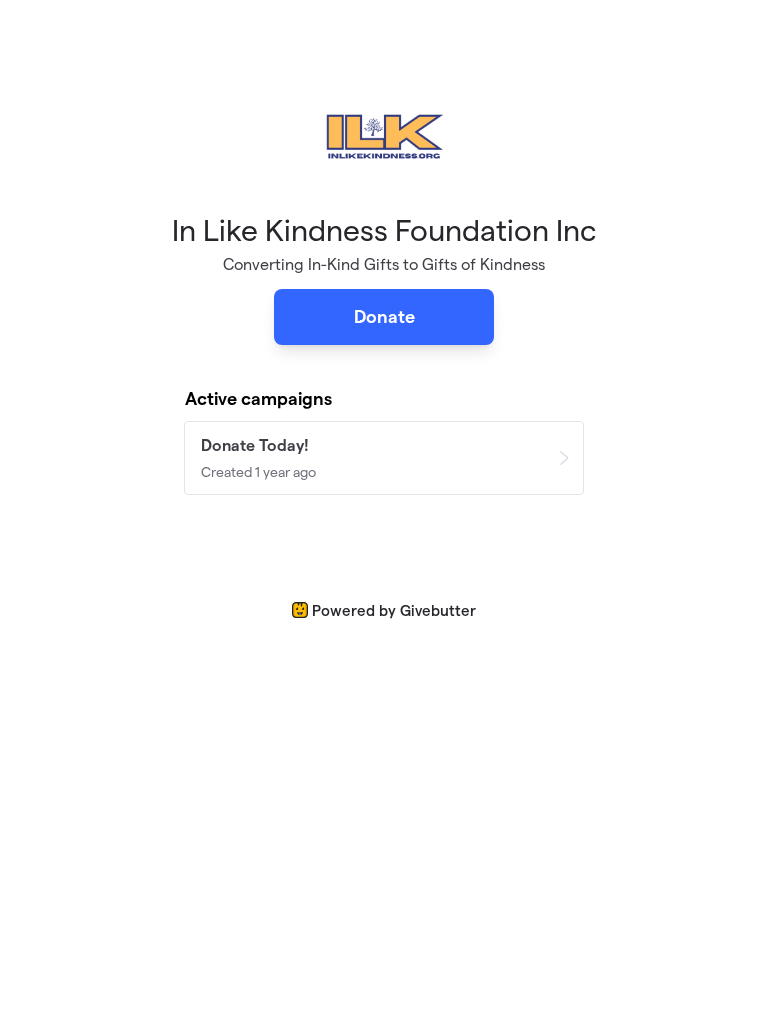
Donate (384, 316)
